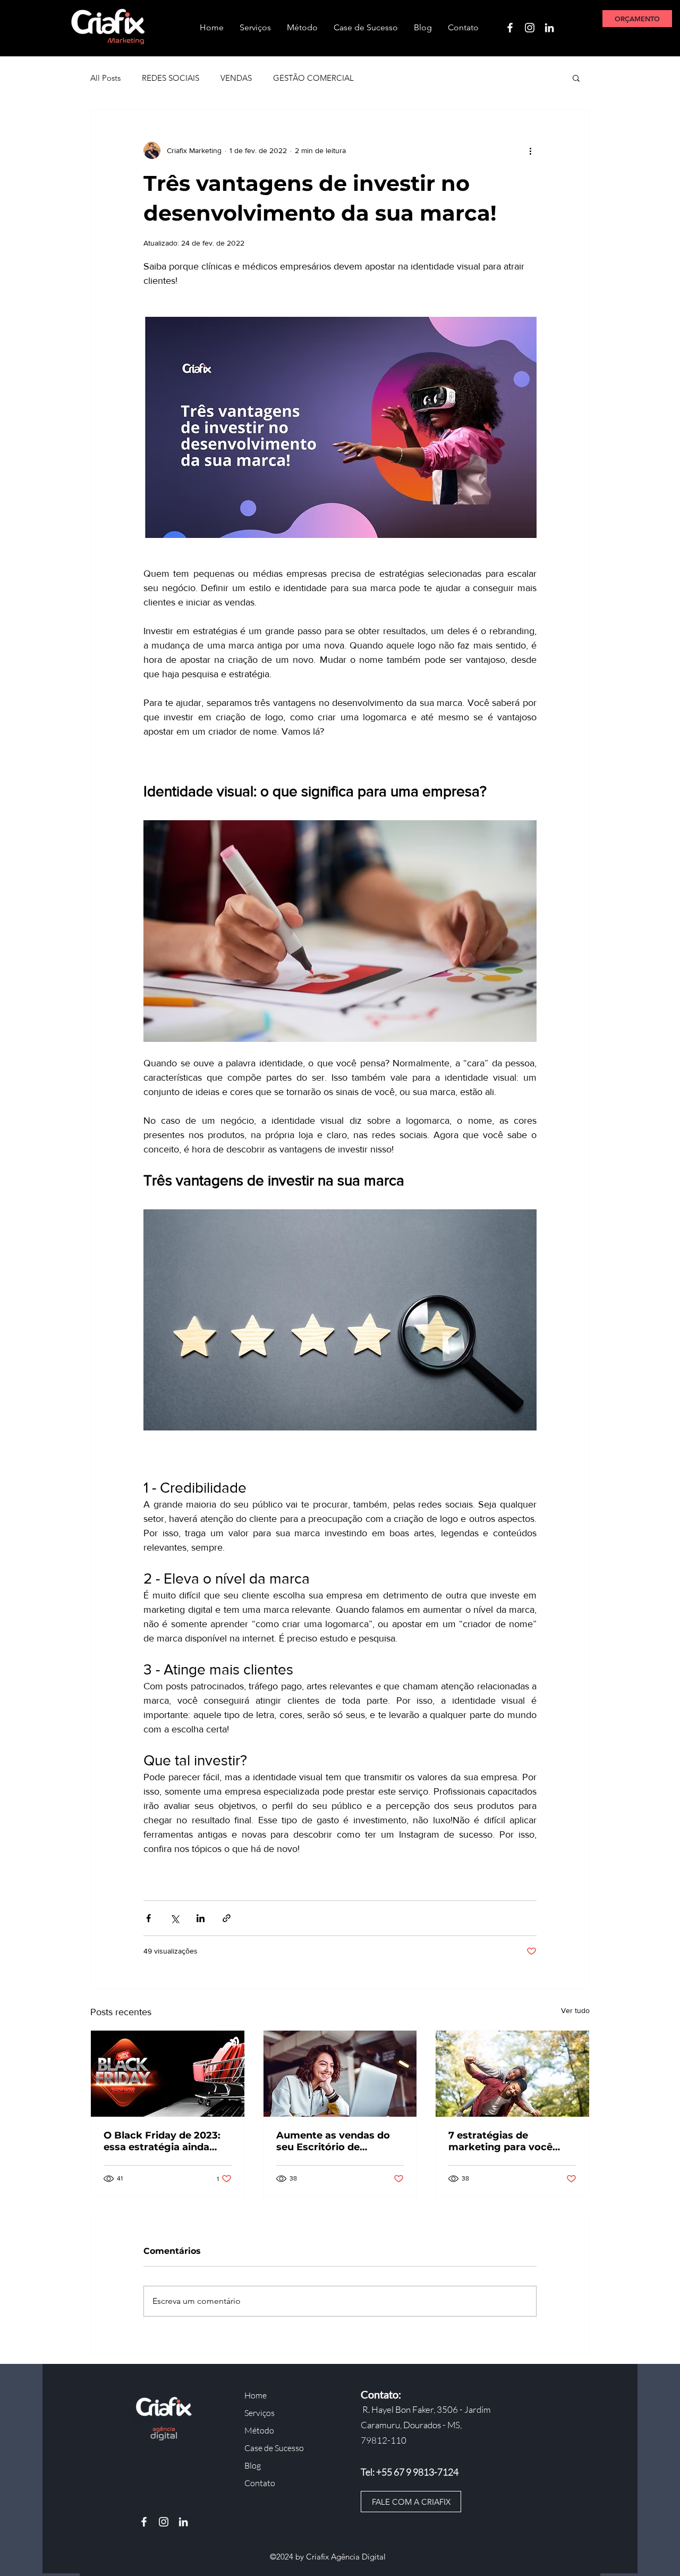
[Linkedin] (549, 28)
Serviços (260, 2413)
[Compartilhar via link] (227, 1918)
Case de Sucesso (274, 2448)
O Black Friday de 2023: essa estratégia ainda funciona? (162, 2141)
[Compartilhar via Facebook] (148, 1918)
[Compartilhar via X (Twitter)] (175, 1918)
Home (256, 2395)
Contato (260, 2483)
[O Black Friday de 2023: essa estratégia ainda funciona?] (168, 2074)
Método (259, 2430)
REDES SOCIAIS (171, 78)
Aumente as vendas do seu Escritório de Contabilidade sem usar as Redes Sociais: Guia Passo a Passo (335, 2141)
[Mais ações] (530, 150)
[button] (576, 78)
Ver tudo (575, 2010)
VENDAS (236, 78)
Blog (253, 2465)
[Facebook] (510, 28)
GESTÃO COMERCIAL (313, 78)
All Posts (105, 78)
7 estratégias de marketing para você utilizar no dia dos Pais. (505, 2141)
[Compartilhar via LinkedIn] (201, 1918)
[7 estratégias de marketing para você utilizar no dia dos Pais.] (512, 2074)
